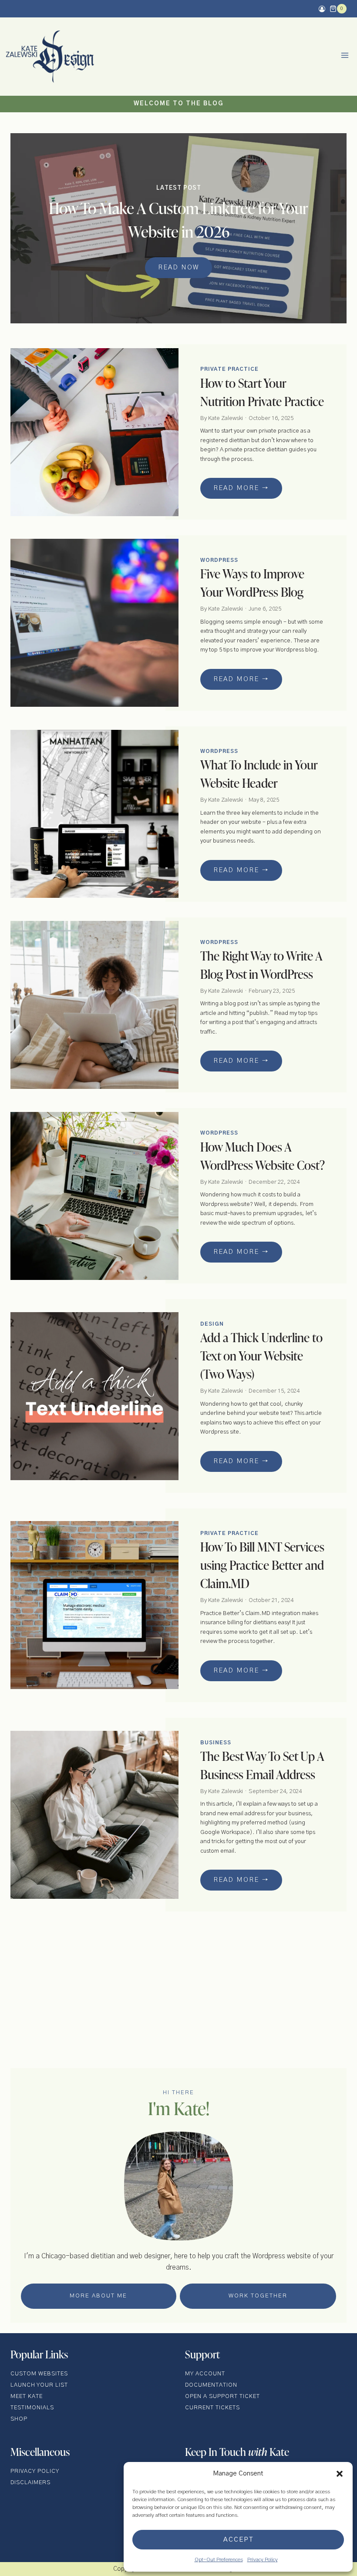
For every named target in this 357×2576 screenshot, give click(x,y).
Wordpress (219, 560)
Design (212, 1324)
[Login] (322, 9)
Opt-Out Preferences (219, 2559)
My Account (205, 2374)
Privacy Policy (263, 2559)
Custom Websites (39, 2374)
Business (216, 1743)
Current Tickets (212, 2408)
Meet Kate (27, 2396)
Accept (238, 2540)
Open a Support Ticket (222, 2396)
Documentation (211, 2385)
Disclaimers (30, 2483)
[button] (340, 2474)
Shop (19, 2419)
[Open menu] (345, 57)
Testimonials (32, 2408)
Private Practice (229, 369)
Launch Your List (39, 2385)
